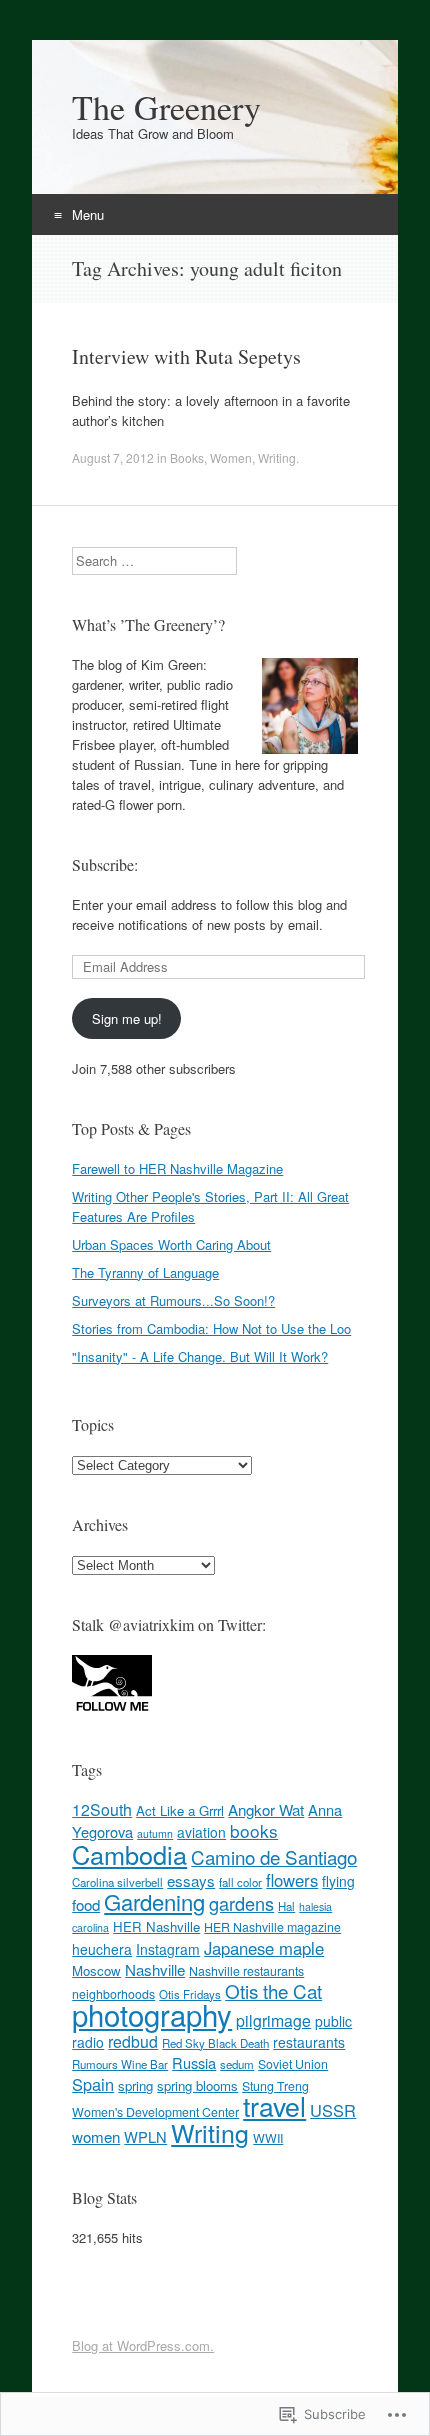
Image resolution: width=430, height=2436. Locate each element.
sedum (237, 2064)
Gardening (154, 1901)
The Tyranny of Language (145, 1272)
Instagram (168, 1949)
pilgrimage (273, 2020)
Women (231, 457)
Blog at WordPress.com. (143, 2345)
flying (338, 1881)
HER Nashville (156, 1926)
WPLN (145, 2136)
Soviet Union (293, 2064)
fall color (240, 1882)
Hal (286, 1906)
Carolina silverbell (117, 1882)
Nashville (155, 1969)
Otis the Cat (273, 1990)
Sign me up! (127, 1018)
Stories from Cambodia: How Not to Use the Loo (211, 1328)
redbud (133, 2041)
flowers (292, 1880)
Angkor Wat (266, 1809)
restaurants (309, 2042)
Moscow (96, 1970)
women (96, 2136)
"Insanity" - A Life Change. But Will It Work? (200, 1356)
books (254, 1830)
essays (191, 1880)
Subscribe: (105, 864)
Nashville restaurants (246, 1971)
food (86, 1904)
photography (152, 2014)
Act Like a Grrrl (180, 1810)
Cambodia (129, 1854)
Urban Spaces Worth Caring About (171, 1244)
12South (102, 1809)
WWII (268, 2138)
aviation (201, 1832)
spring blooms (197, 2085)
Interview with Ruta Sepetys (186, 356)
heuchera (102, 1949)
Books (187, 457)
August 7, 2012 (113, 457)
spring (135, 2085)
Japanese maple (264, 1948)
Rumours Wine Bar (120, 2064)
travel (274, 2105)
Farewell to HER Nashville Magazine (177, 1168)
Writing (277, 457)
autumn (155, 1833)
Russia (194, 2062)
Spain (93, 2084)
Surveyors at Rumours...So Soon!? (173, 1300)
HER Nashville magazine (272, 1927)
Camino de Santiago (274, 1856)
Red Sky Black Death (215, 2043)
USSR (333, 2110)
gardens (241, 1903)
